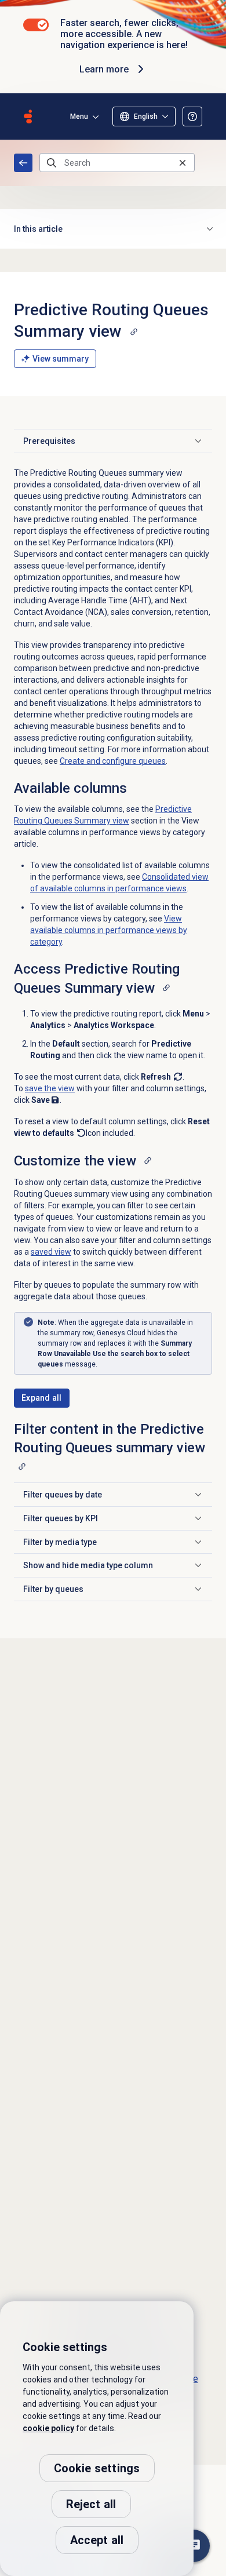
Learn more (104, 69)
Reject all (91, 2504)
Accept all (97, 2540)
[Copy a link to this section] (134, 331)
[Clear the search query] (183, 163)
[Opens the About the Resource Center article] (192, 116)
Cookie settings (97, 2468)
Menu (79, 116)
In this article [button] (38, 229)
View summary (61, 359)
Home (23, 163)
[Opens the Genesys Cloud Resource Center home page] (28, 116)
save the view (50, 1088)
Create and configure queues (113, 761)
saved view (51, 1252)
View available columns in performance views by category (109, 930)
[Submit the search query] (52, 163)
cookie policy (48, 2428)
